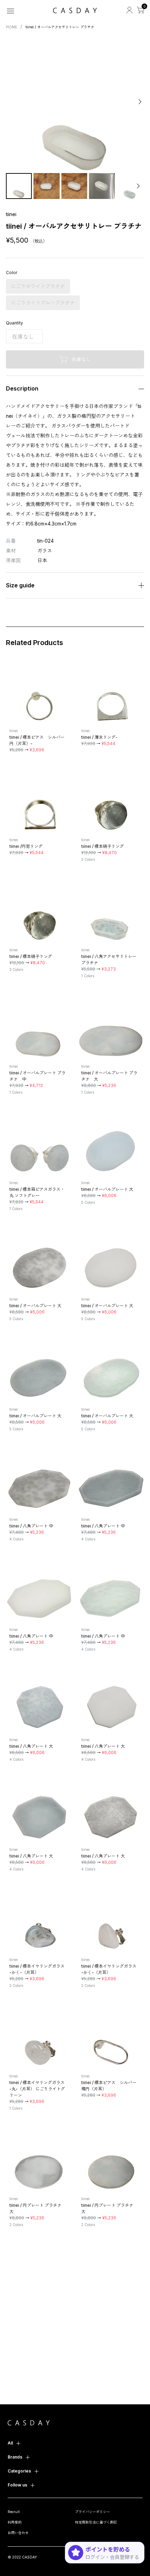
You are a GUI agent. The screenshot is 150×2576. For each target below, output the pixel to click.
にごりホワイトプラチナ (38, 286)
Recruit (14, 2512)
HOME (12, 27)
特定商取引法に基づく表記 (96, 2522)
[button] (11, 102)
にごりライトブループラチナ (43, 303)
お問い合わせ (18, 2533)
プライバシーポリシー (92, 2512)
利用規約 (15, 2522)
